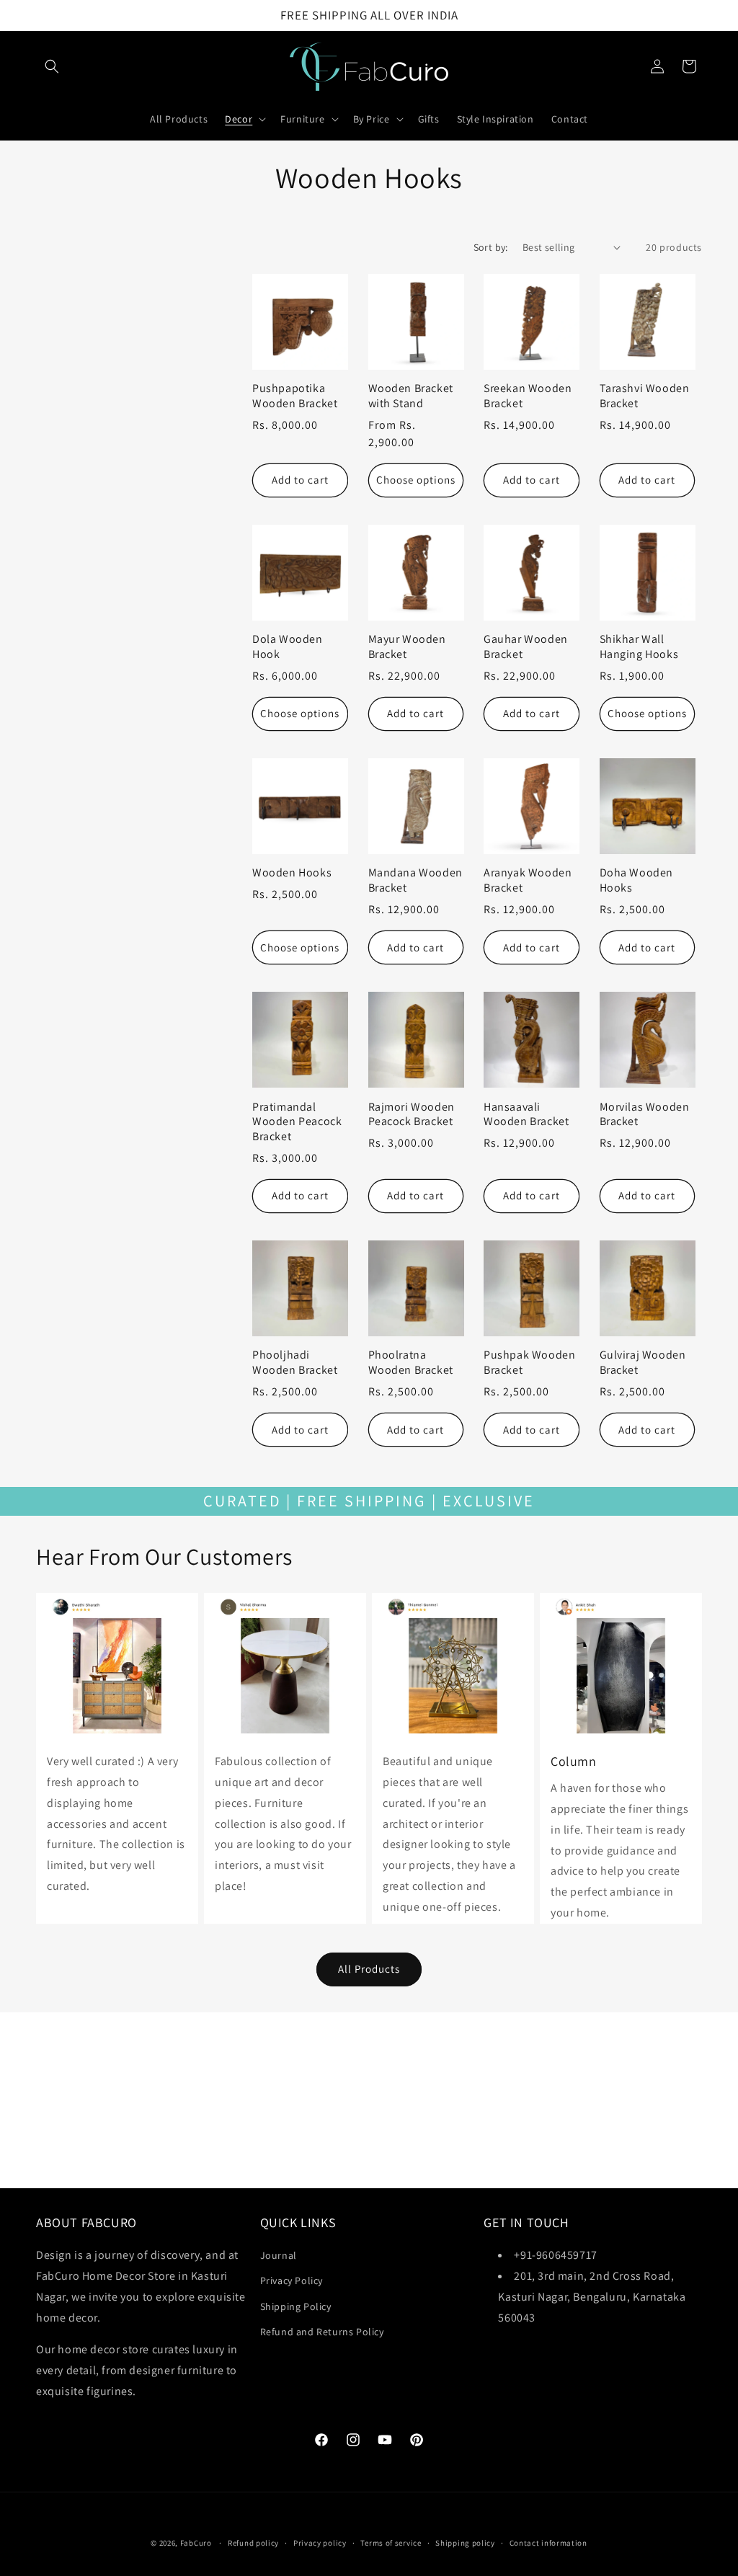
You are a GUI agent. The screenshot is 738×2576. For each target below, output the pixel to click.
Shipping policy (465, 2543)
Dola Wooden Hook (288, 647)
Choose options (416, 480)
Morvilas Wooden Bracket (645, 1115)
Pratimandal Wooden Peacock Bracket (297, 1122)
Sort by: (491, 247)
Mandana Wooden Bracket (415, 880)
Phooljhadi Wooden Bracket (295, 1363)
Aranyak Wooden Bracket (528, 880)
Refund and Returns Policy (322, 2332)
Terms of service (391, 2543)
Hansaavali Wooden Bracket (526, 1115)
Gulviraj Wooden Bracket (643, 1363)
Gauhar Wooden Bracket (526, 647)
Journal (279, 2255)
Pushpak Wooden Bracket (529, 1363)
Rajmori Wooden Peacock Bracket (412, 1115)
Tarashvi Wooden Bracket (645, 396)
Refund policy (253, 2543)
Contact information (548, 2543)
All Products (369, 1969)
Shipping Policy (296, 2306)
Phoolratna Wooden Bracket (411, 1363)
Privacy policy (320, 2543)
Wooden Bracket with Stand (411, 396)
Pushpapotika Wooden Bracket (295, 396)
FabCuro (196, 2543)
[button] (52, 66)
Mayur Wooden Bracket (407, 647)
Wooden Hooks (292, 873)
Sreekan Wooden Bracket (528, 396)
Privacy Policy (292, 2280)
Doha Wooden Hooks (637, 880)
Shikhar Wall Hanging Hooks (639, 647)
